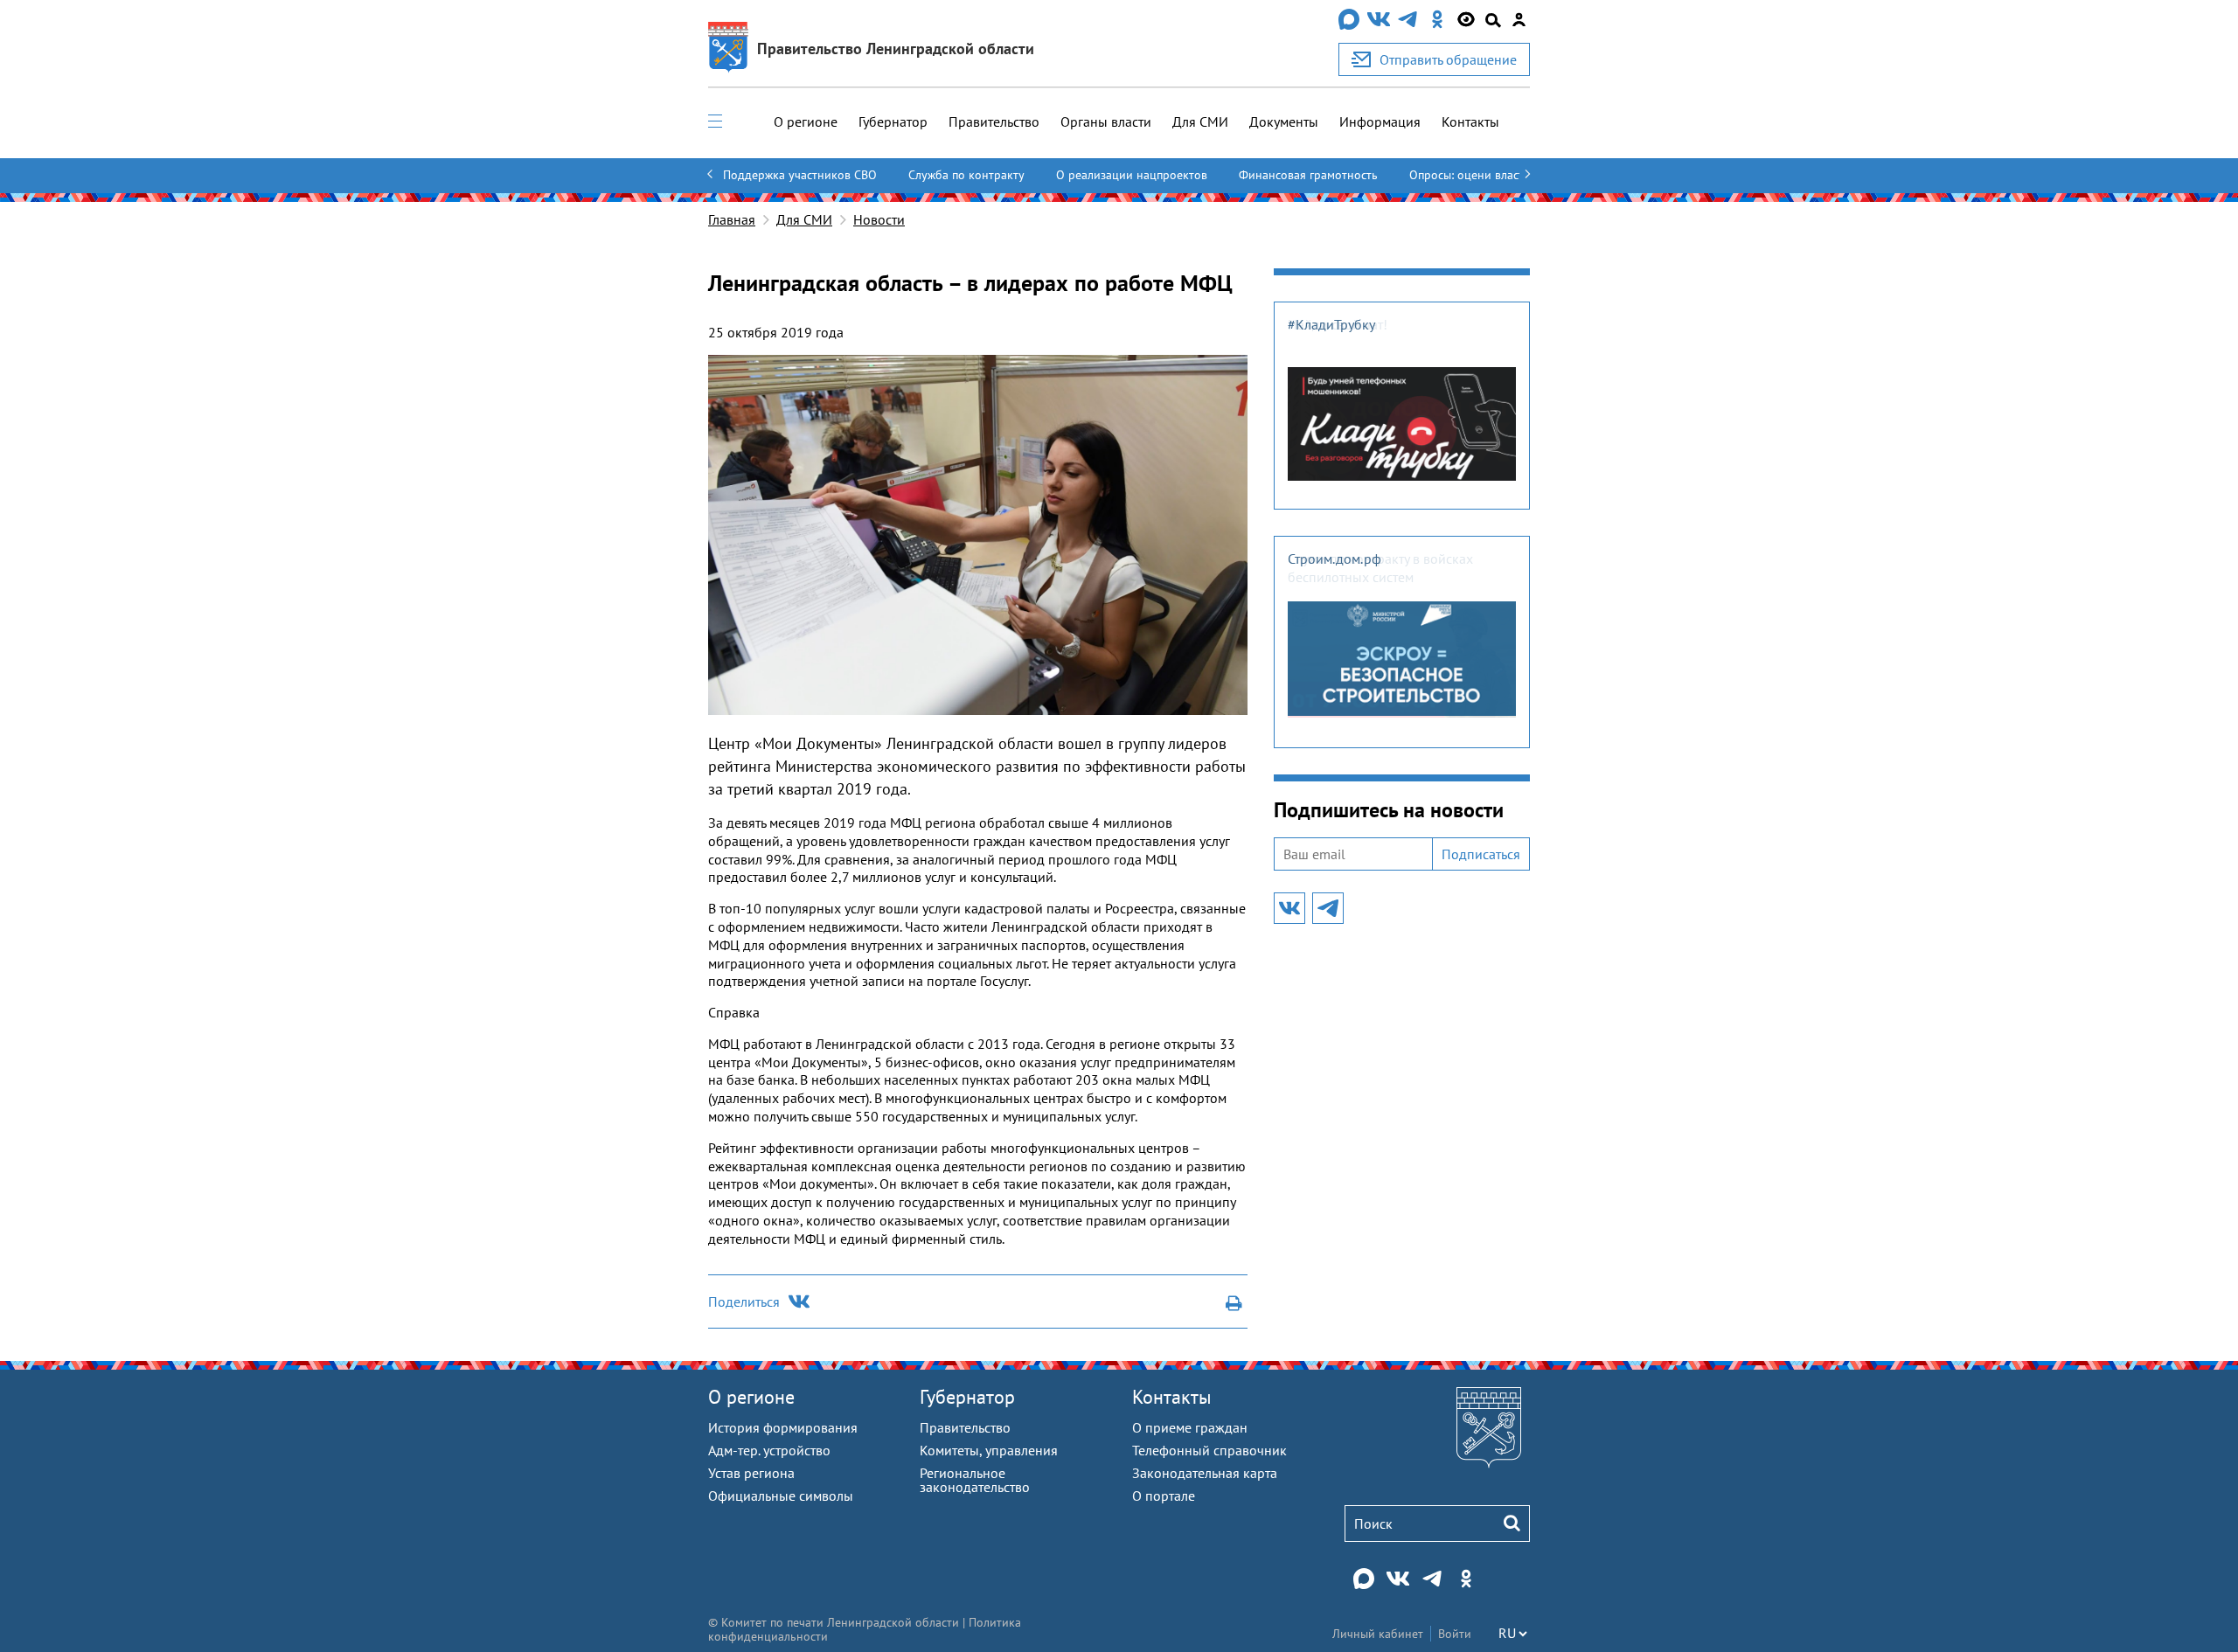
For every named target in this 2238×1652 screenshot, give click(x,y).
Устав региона (751, 1473)
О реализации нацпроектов (1132, 175)
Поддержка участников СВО (800, 175)
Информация (1380, 121)
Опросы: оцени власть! (1471, 175)
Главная (732, 219)
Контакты (1470, 121)
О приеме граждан (1190, 1427)
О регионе (806, 121)
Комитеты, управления (989, 1450)
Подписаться (1481, 854)
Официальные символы (781, 1496)
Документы (1284, 121)
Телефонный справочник (1209, 1450)
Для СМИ (1200, 121)
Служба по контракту (966, 175)
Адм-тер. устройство (769, 1450)
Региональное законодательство (975, 1480)
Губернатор (893, 121)
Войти (1455, 1634)
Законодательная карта (1205, 1473)
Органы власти (1106, 121)
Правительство (994, 121)
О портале (1164, 1496)
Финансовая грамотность (1308, 175)
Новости (879, 219)
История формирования (783, 1427)
